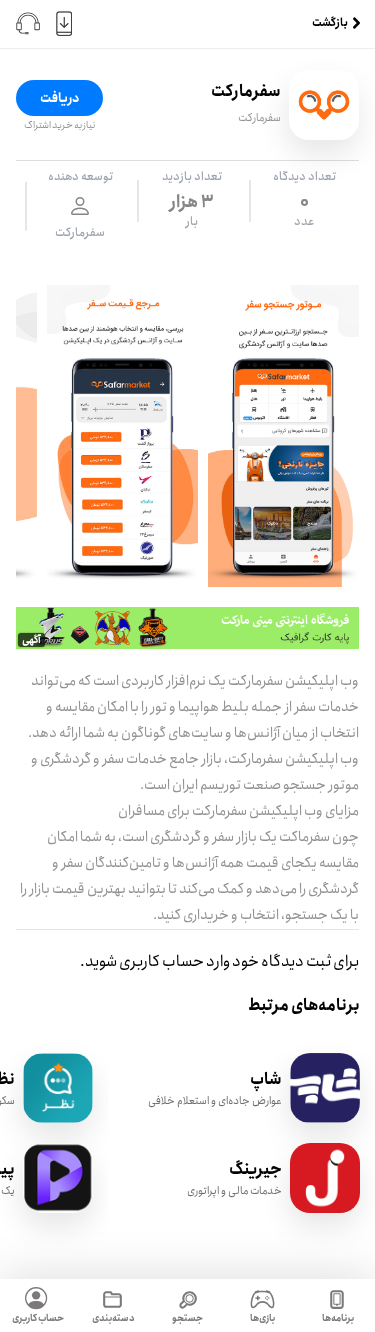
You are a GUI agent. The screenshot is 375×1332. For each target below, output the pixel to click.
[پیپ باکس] (58, 1208)
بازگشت (330, 23)
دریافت (59, 98)
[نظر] (58, 1118)
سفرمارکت (259, 118)
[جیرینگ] (325, 1208)
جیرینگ (255, 1169)
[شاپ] (325, 1118)
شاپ (266, 1079)
